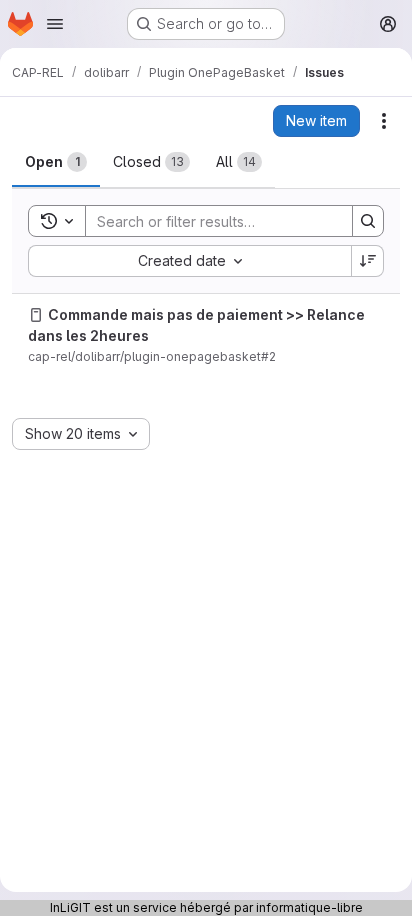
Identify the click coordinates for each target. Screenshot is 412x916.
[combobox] (189, 261)
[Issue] (36, 315)
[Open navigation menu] (55, 24)
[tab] (56, 162)
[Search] (368, 221)
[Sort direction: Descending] (368, 261)
